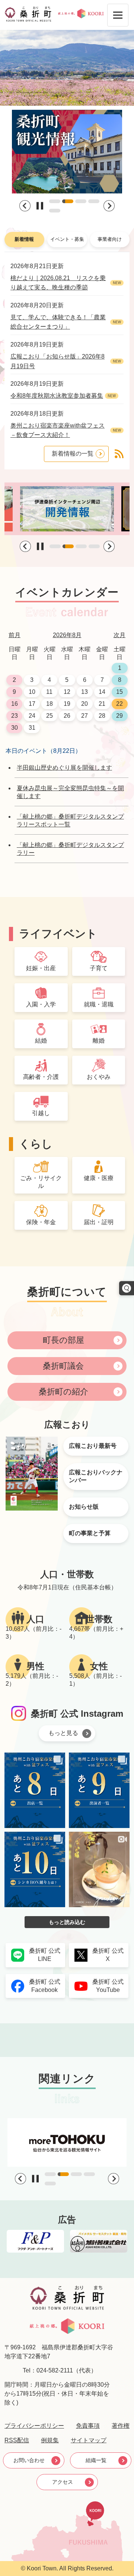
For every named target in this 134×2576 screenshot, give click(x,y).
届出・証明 (99, 1222)
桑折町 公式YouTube (108, 1986)
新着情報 (24, 239)
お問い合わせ (29, 2460)
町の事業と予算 (90, 1533)
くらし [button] (36, 1144)
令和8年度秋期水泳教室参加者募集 (57, 396)
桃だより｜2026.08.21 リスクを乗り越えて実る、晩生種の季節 (58, 283)
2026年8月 (67, 635)
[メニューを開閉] (118, 15)
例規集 (50, 2440)
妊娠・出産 (41, 968)
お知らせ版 (84, 1507)
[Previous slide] (25, 206)
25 (50, 716)
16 (15, 704)
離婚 (99, 1041)
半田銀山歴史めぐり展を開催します (64, 768)
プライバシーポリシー (34, 2426)
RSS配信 (17, 2440)
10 (32, 692)
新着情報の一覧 (73, 454)
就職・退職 (99, 1004)
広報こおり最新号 (93, 1446)
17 (32, 704)
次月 (119, 635)
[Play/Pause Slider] (40, 206)
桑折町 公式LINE (45, 1955)
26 (67, 716)
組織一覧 (96, 2460)
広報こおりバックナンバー (96, 1476)
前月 (15, 635)
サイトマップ (89, 2440)
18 (50, 704)
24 (32, 716)
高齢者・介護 (41, 1077)
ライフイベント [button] (58, 934)
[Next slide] (109, 206)
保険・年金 (41, 1222)
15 (119, 692)
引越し (41, 1113)
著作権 (121, 2426)
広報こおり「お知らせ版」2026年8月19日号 (58, 361)
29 (119, 716)
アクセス (63, 2482)
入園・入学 (41, 1004)
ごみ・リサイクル (41, 1182)
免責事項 (88, 2426)
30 (15, 728)
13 (84, 692)
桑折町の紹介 (63, 1392)
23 (15, 716)
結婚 (41, 1041)
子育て (99, 968)
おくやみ (99, 1077)
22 (119, 704)
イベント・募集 (67, 239)
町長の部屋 (63, 1340)
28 (102, 716)
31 (32, 728)
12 (67, 692)
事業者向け (110, 239)
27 (84, 716)
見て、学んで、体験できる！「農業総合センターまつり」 (58, 322)
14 (102, 692)
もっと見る (63, 1733)
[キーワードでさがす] (127, 1288)
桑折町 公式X (108, 1955)
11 (49, 692)
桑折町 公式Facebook (45, 1986)
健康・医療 (99, 1178)
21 (102, 704)
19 (67, 704)
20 (84, 704)
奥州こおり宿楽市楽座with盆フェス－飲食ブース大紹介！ (58, 430)
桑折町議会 (63, 1366)
